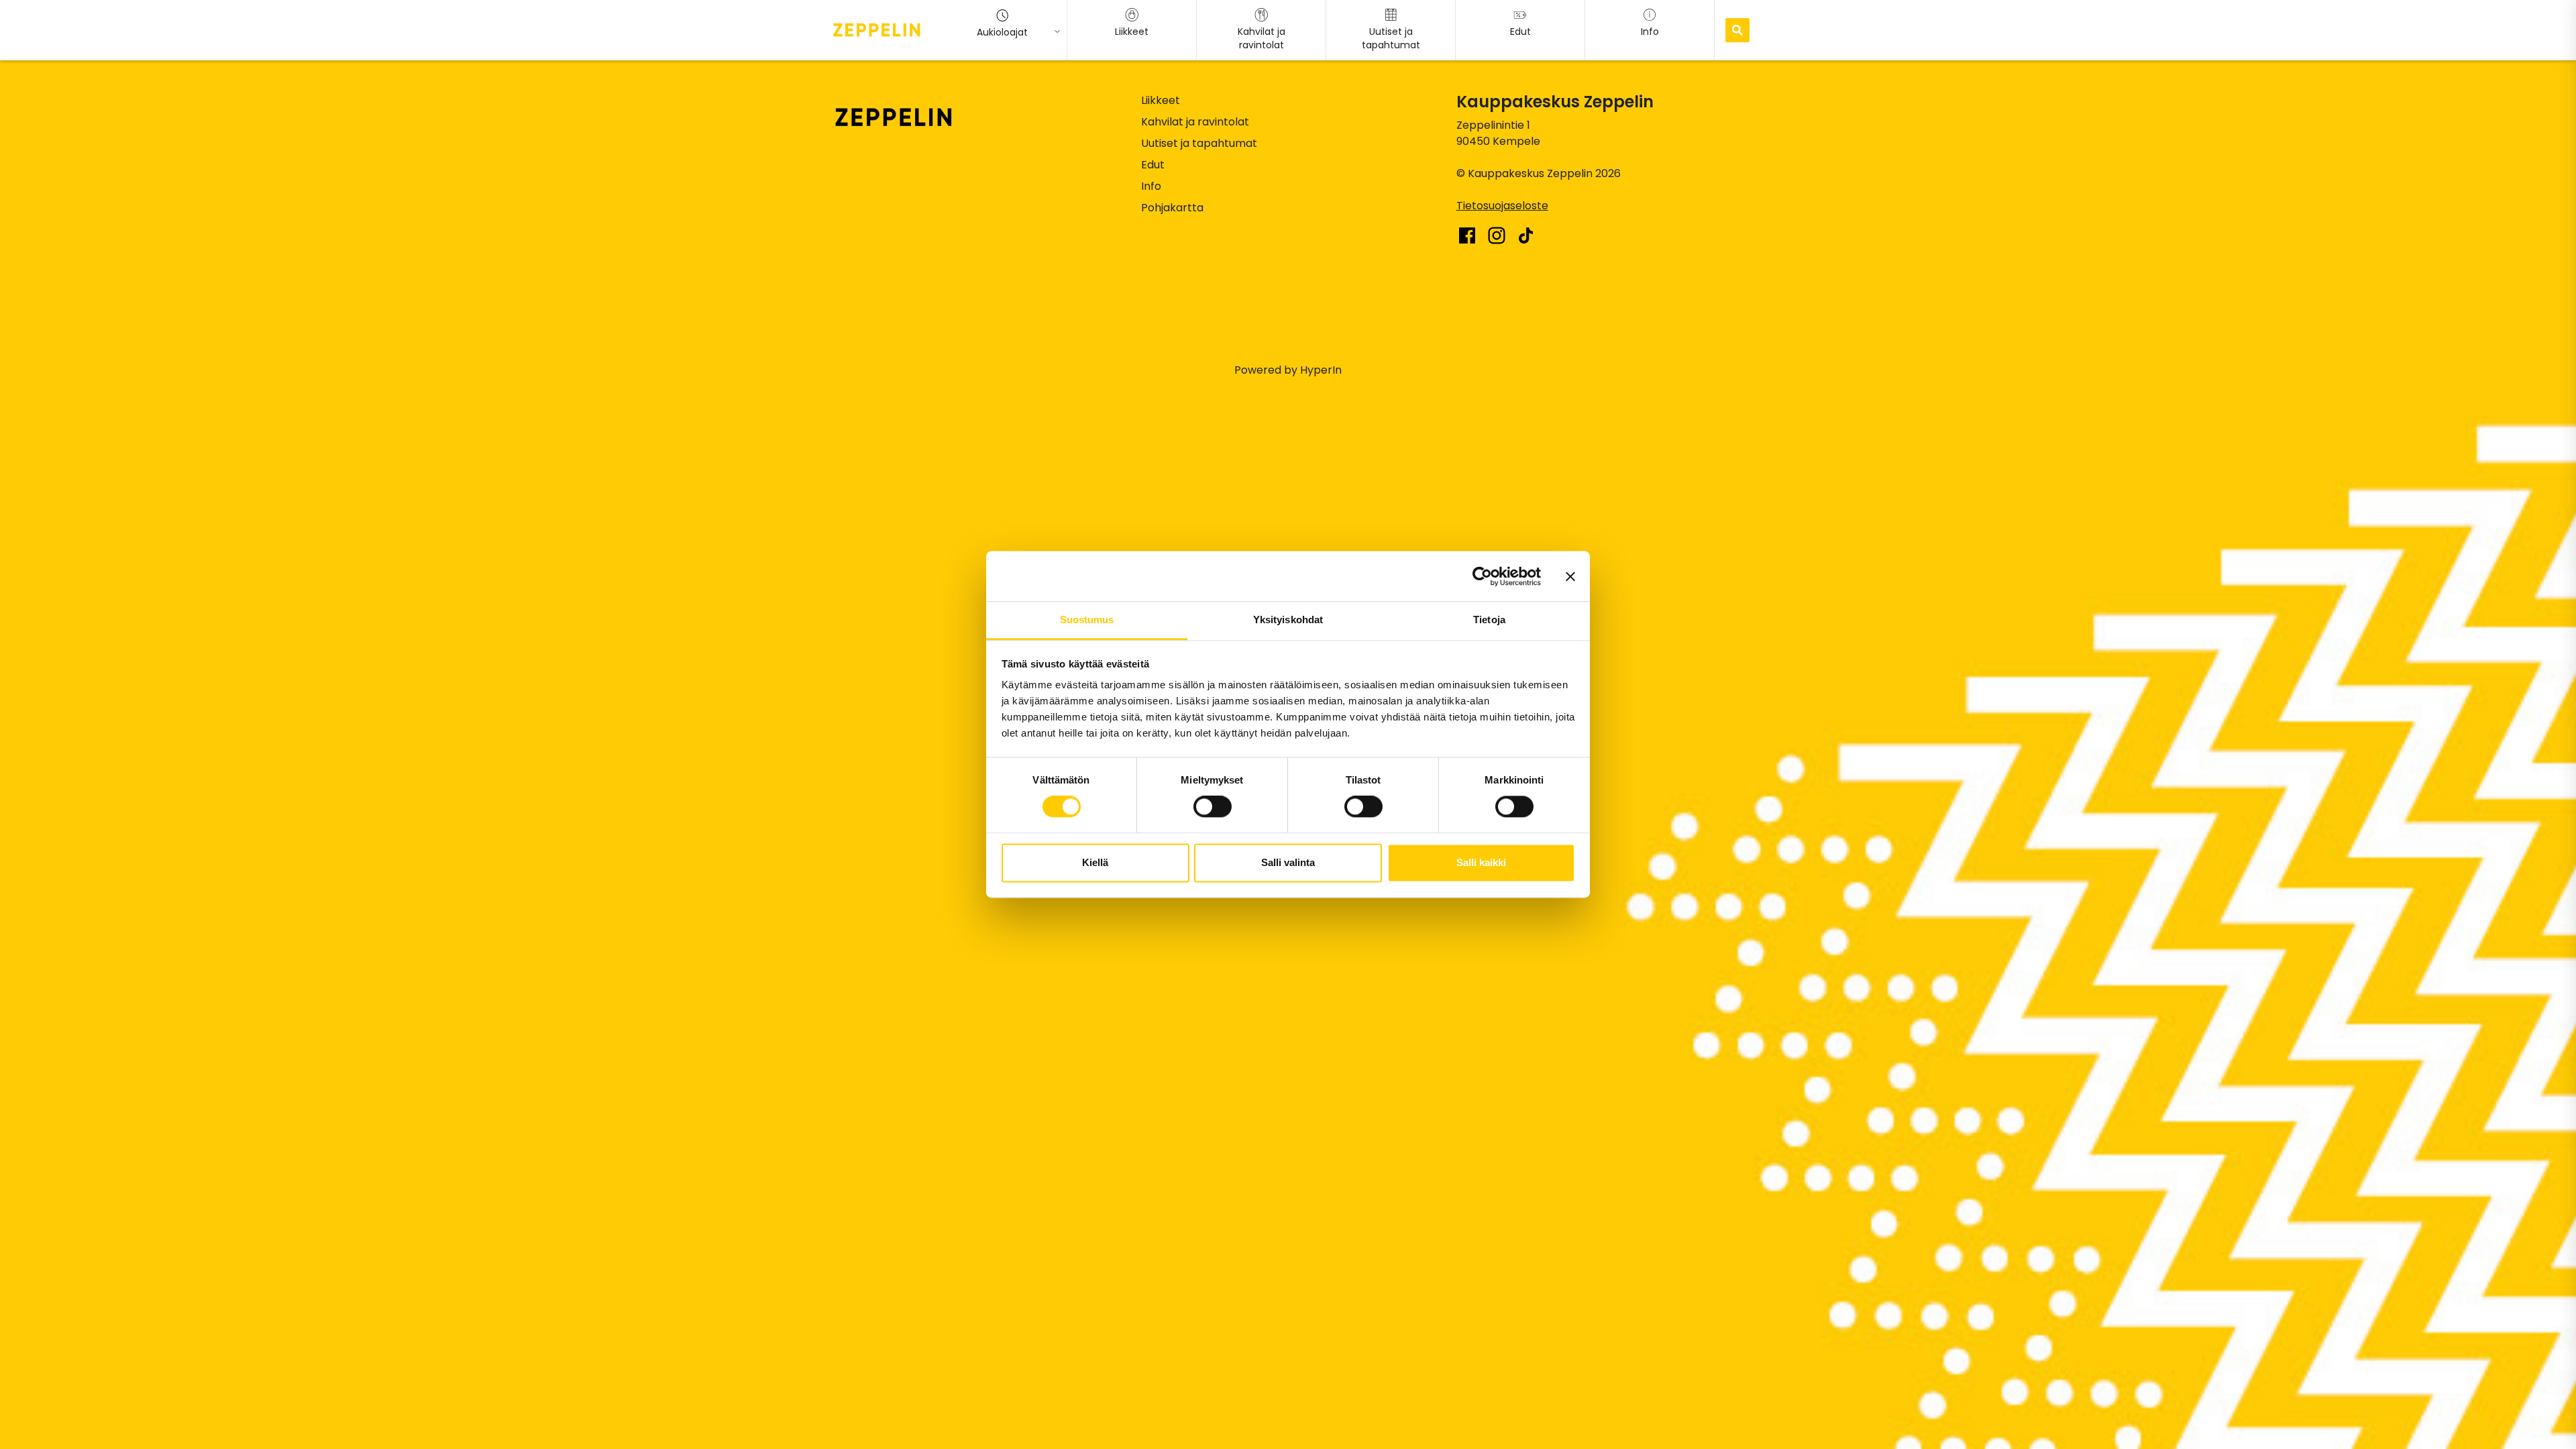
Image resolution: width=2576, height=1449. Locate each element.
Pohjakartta (1172, 208)
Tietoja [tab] (1489, 620)
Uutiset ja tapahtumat (1199, 143)
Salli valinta (1288, 862)
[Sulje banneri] (1570, 576)
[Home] (877, 30)
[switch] (1213, 807)
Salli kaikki (1481, 862)
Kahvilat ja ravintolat (1195, 122)
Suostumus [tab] (1087, 620)
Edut (1153, 165)
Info (1151, 186)
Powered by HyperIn (1288, 370)
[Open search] (1737, 30)
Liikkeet (1161, 100)
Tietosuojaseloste (1502, 206)
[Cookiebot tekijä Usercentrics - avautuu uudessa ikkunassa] (1482, 576)
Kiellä (1095, 862)
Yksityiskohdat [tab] (1288, 620)
